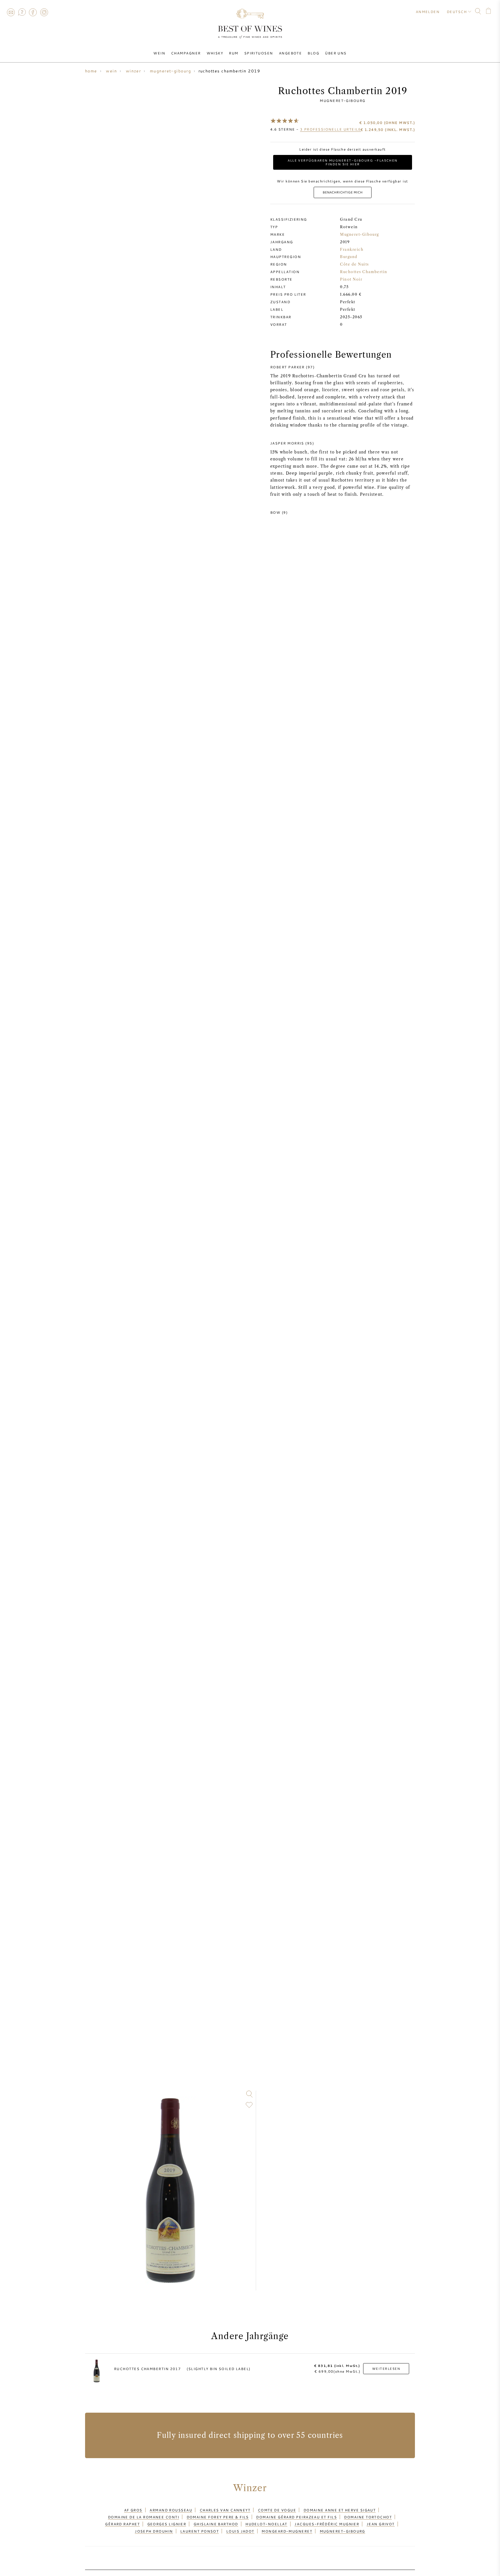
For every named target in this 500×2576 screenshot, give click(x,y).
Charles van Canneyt (225, 2510)
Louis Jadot (240, 2531)
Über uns (336, 53)
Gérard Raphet (122, 2524)
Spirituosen (259, 53)
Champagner (186, 53)
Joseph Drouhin (154, 2531)
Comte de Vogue (277, 2510)
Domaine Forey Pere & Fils (218, 2517)
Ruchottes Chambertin (364, 272)
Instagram (44, 12)
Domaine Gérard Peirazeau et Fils (296, 2517)
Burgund (349, 257)
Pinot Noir (351, 279)
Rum (234, 53)
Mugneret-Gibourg (342, 100)
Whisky (215, 53)
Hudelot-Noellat (266, 2524)
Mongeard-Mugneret (287, 2531)
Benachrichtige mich (343, 192)
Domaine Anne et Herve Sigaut (340, 2510)
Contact (11, 12)
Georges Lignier (167, 2524)
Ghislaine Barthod (216, 2524)
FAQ (22, 12)
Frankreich (352, 249)
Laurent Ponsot (200, 2531)
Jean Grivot (381, 2524)
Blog (313, 53)
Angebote (291, 53)
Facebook (33, 12)
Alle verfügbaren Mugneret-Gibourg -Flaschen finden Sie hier (343, 162)
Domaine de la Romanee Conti (144, 2517)
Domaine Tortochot (368, 2517)
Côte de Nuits (354, 264)
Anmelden (428, 12)
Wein (159, 53)
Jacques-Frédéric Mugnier (327, 2524)
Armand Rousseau (171, 2510)
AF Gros (133, 2510)
